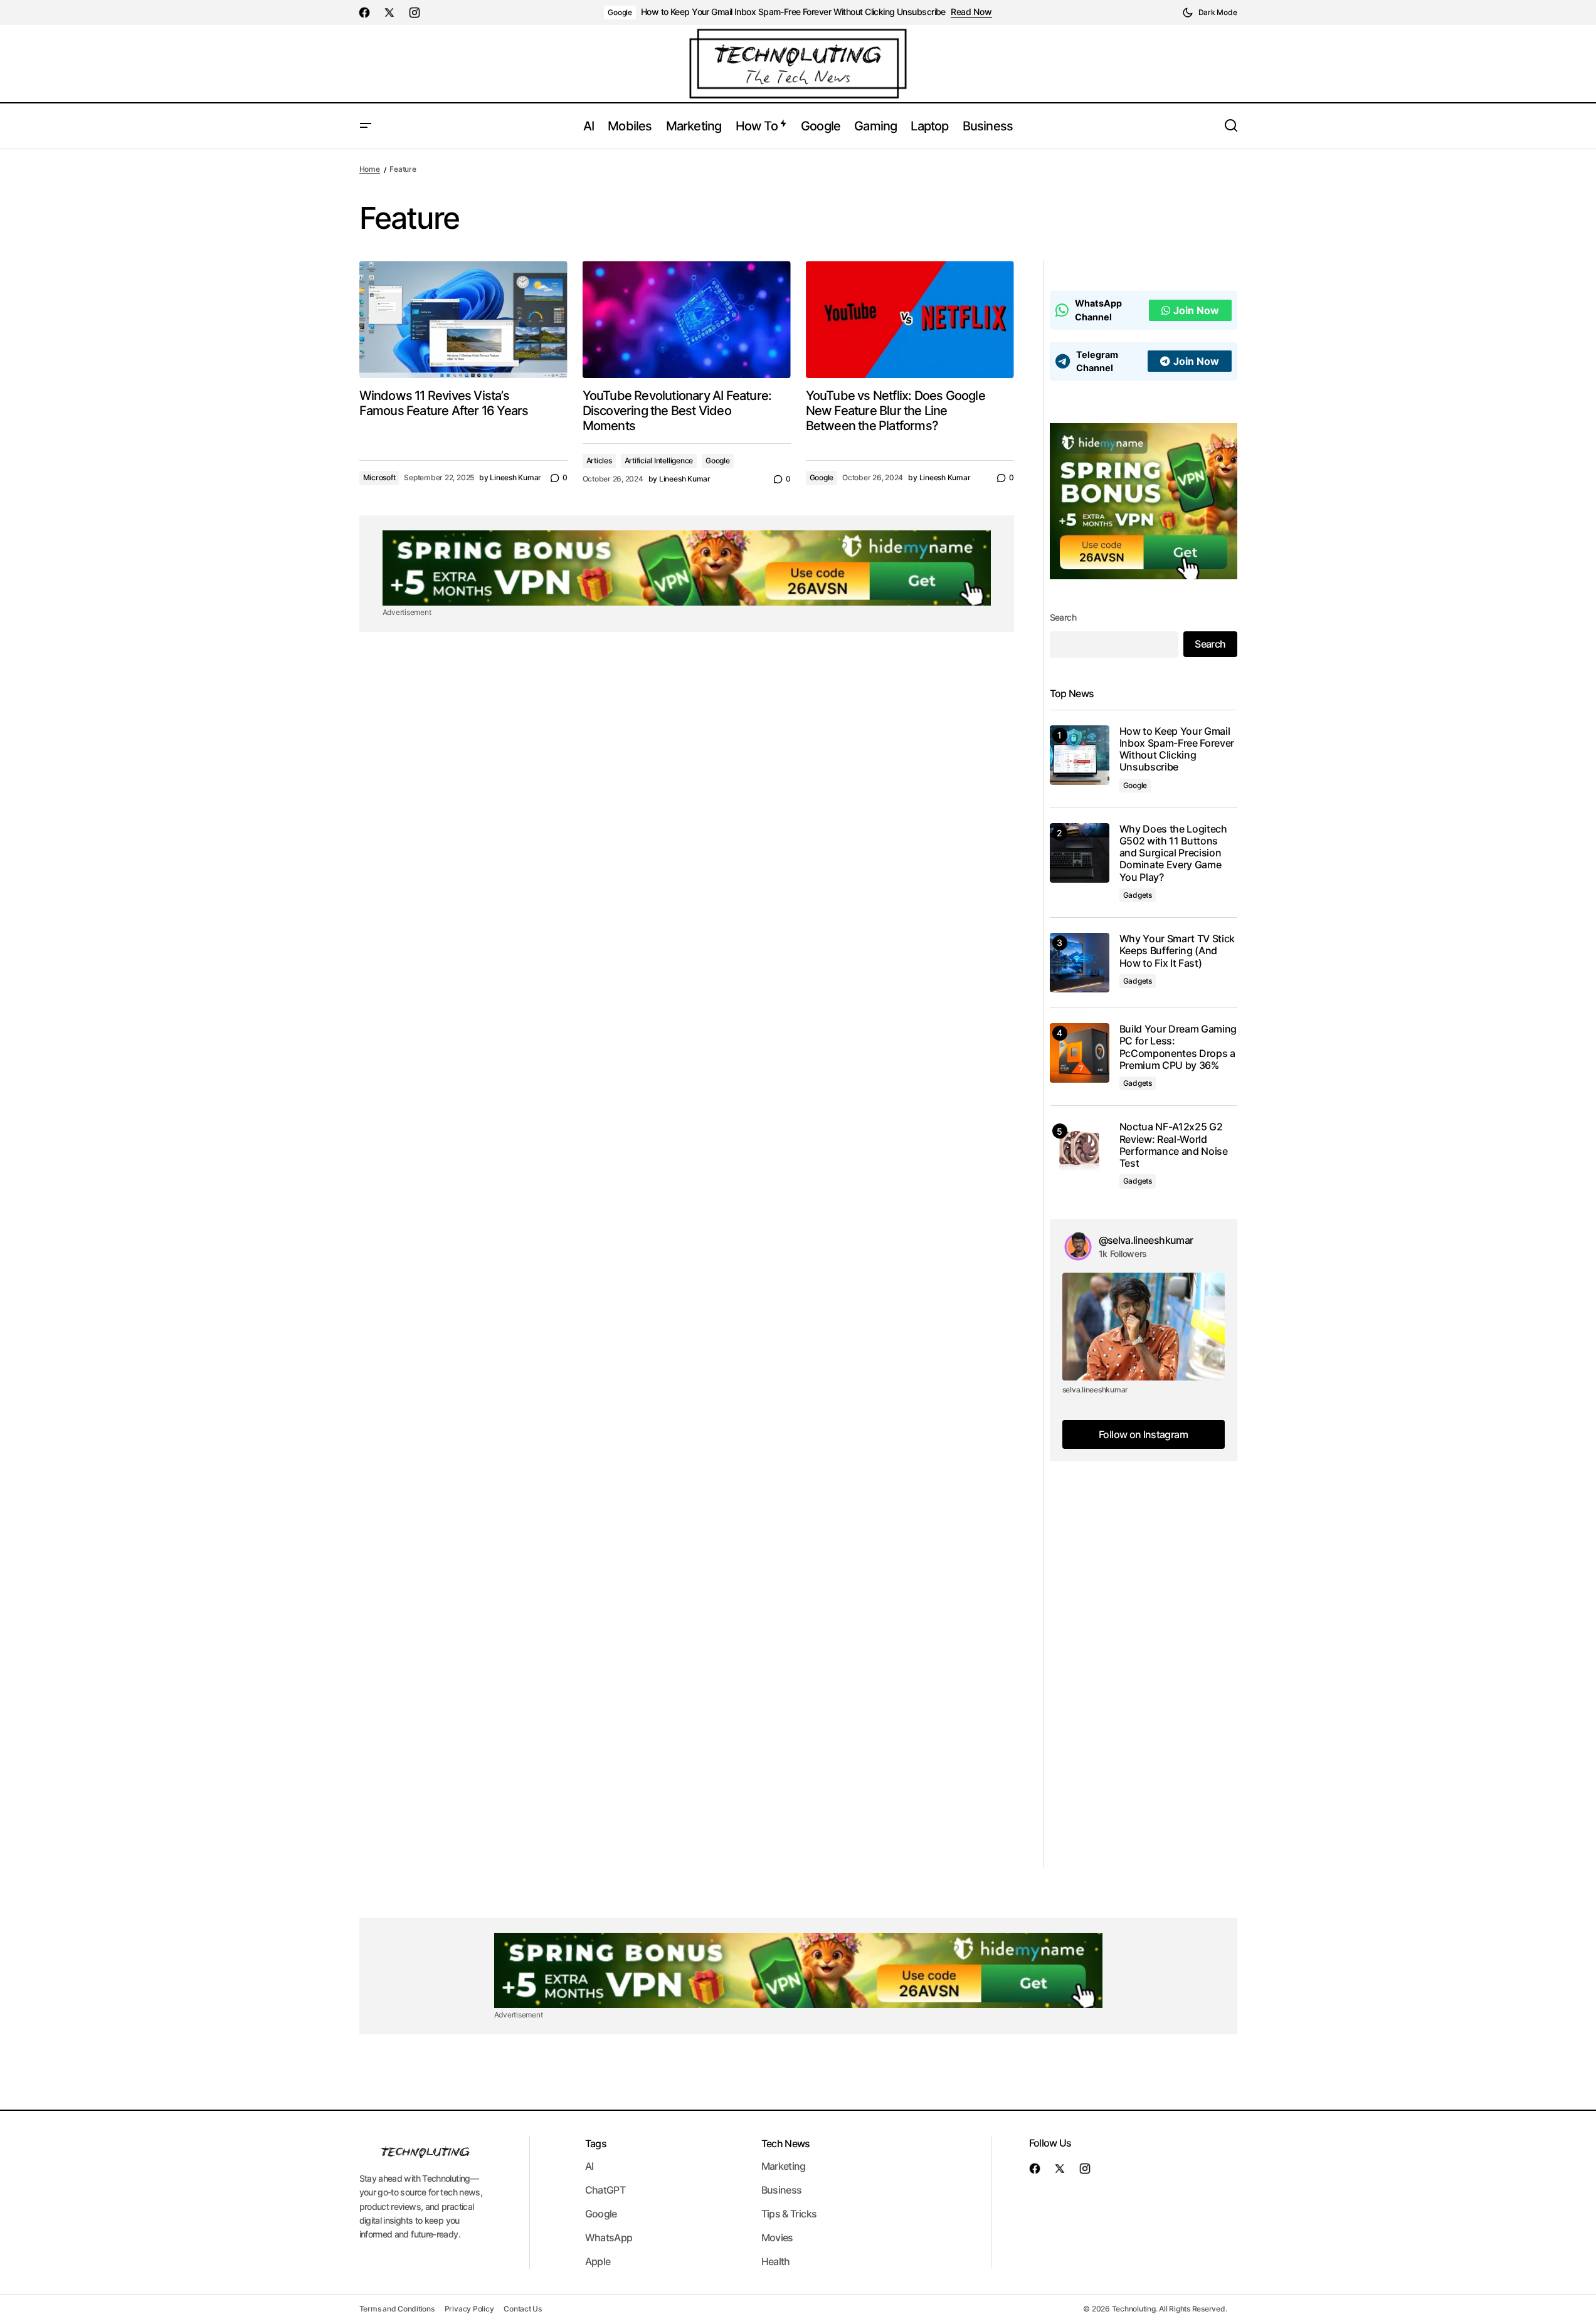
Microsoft (379, 477)
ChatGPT (605, 2190)
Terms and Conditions (397, 2309)
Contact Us (523, 2309)
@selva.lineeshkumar (1146, 1240)
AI (589, 2166)
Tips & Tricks (789, 2214)
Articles (599, 460)
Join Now (1196, 310)
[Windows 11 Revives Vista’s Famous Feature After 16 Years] (463, 319)
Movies (777, 2237)
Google (620, 12)
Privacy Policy (469, 2309)
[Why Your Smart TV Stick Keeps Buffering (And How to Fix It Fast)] (1080, 963)
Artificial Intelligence (659, 460)
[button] (1210, 13)
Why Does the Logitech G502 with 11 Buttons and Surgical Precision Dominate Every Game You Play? (1173, 853)
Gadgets (1138, 895)
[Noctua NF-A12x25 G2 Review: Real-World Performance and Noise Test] (1080, 1151)
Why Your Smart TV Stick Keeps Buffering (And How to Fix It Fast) (1177, 951)
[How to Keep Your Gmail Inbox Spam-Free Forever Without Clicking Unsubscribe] (1080, 755)
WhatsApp (609, 2237)
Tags (596, 2143)
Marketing (784, 2166)
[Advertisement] (1144, 1680)
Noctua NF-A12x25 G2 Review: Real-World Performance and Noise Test (1174, 1145)
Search (1063, 617)
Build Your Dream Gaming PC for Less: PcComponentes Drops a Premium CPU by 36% (1178, 1047)
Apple (598, 2261)
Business (782, 2190)
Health (776, 2261)
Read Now (971, 12)
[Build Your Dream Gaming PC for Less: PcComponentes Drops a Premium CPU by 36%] (1080, 1053)
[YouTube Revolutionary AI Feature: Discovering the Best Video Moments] (687, 319)
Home (370, 169)
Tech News (786, 2143)
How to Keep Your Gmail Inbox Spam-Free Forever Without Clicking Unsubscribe (793, 12)
